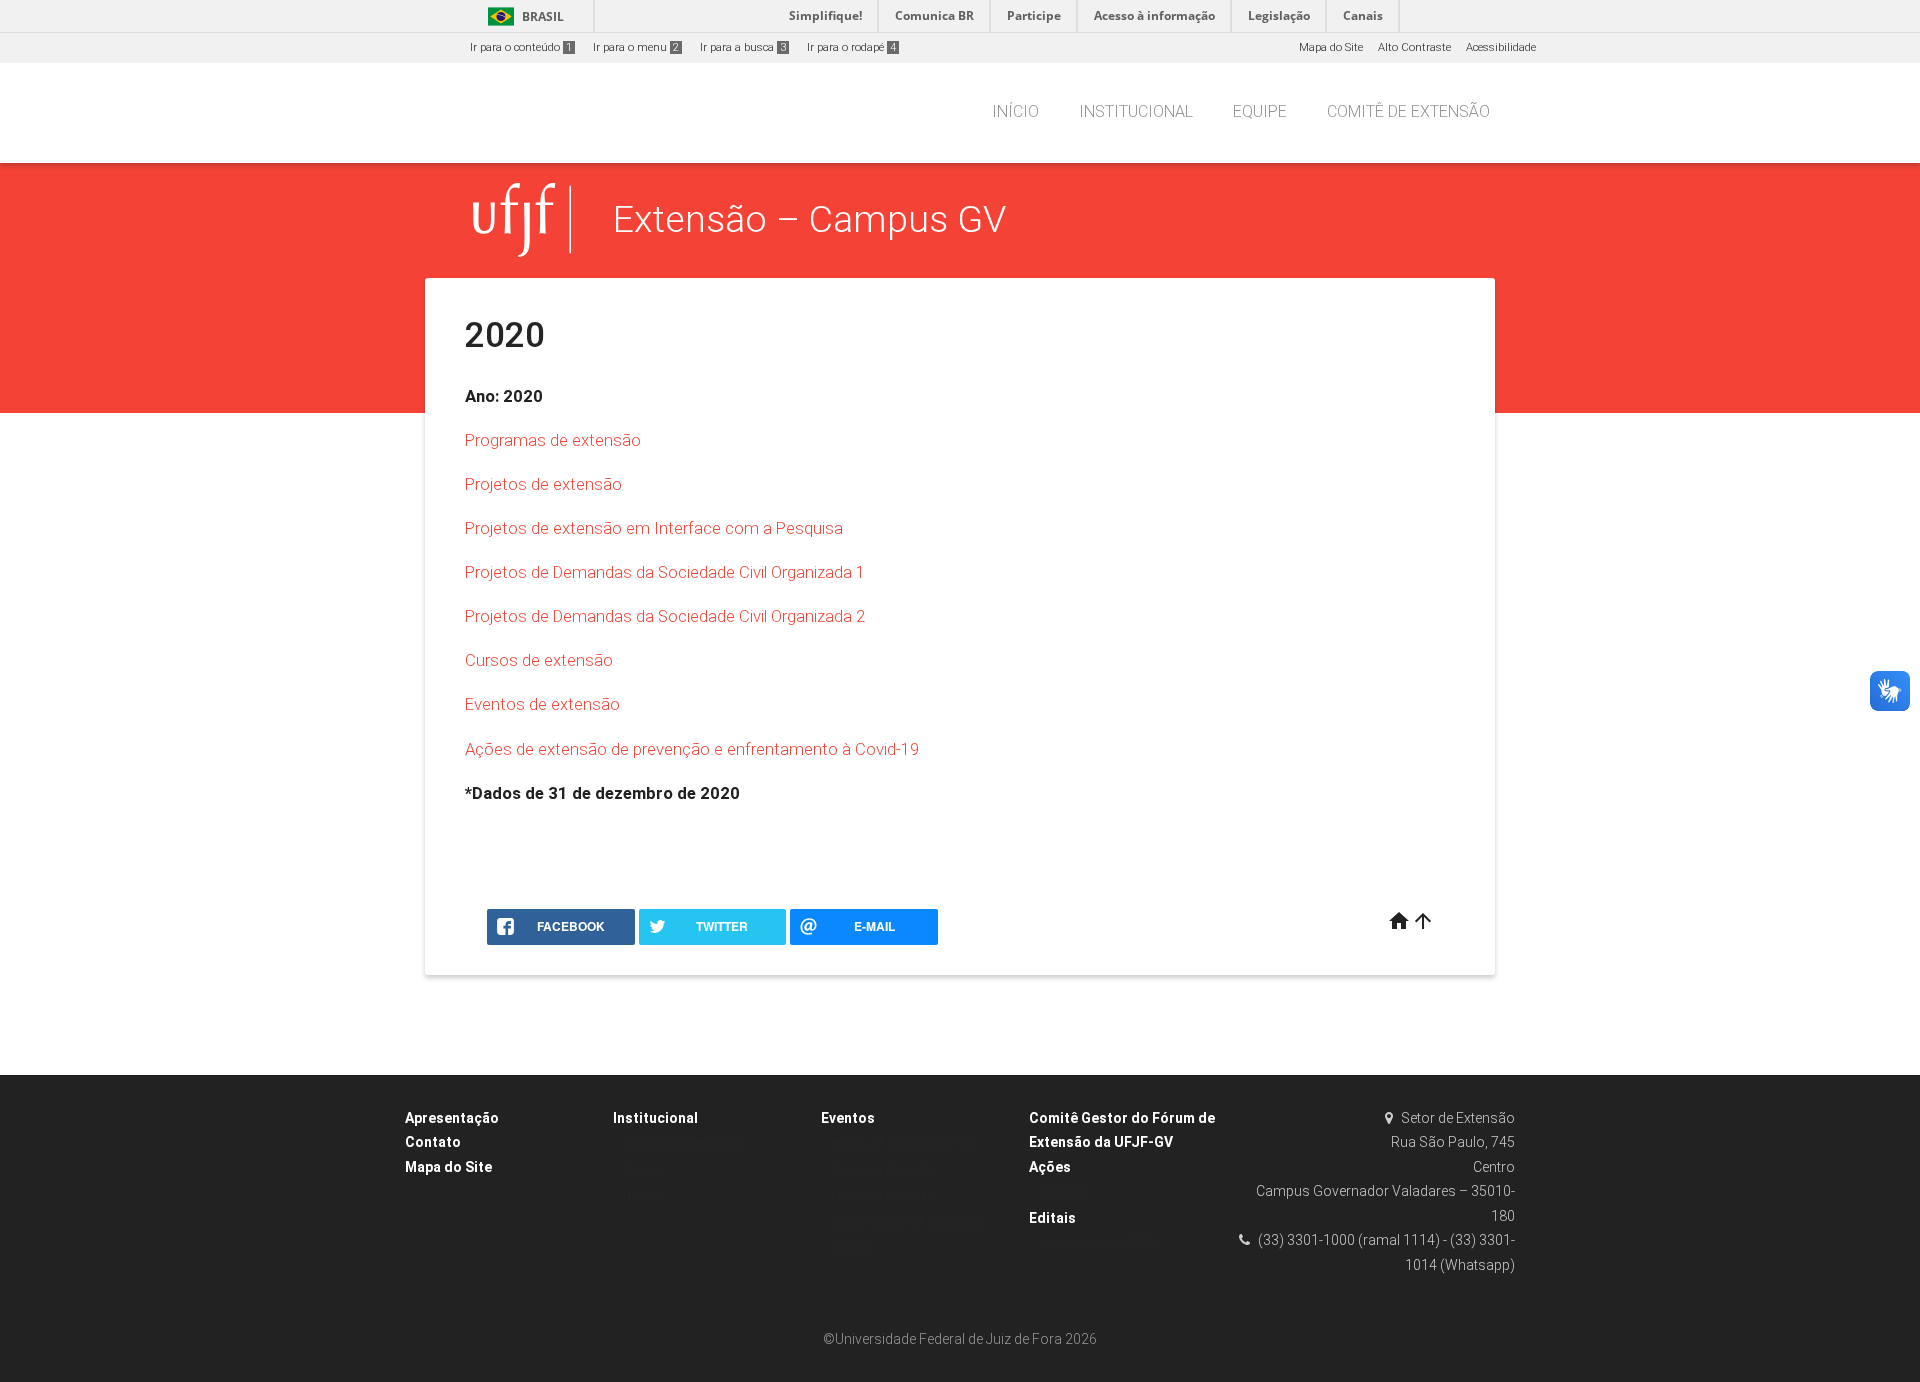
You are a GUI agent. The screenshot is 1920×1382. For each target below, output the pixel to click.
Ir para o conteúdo (521, 47)
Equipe (1260, 111)
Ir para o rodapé (851, 47)
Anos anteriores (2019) (1097, 1243)
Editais (1052, 1218)
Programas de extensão (553, 440)
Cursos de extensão (539, 660)
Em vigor (1061, 1192)
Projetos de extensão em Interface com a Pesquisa (654, 528)
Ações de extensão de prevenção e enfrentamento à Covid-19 (692, 749)
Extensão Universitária (681, 1143)
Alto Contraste (1414, 47)
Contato (433, 1142)
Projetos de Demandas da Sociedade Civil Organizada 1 (665, 572)
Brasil (522, 16)
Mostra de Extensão (882, 1196)
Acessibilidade (1501, 47)
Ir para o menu (636, 47)
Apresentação (452, 1118)
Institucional (1136, 111)
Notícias (644, 1196)
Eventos (848, 1118)
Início (1015, 111)
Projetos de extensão (543, 484)
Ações (1050, 1167)
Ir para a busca (743, 47)
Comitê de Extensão (1408, 111)
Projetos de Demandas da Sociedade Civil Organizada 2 (665, 616)
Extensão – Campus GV (809, 219)
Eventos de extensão (542, 704)
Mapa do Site (1331, 47)
